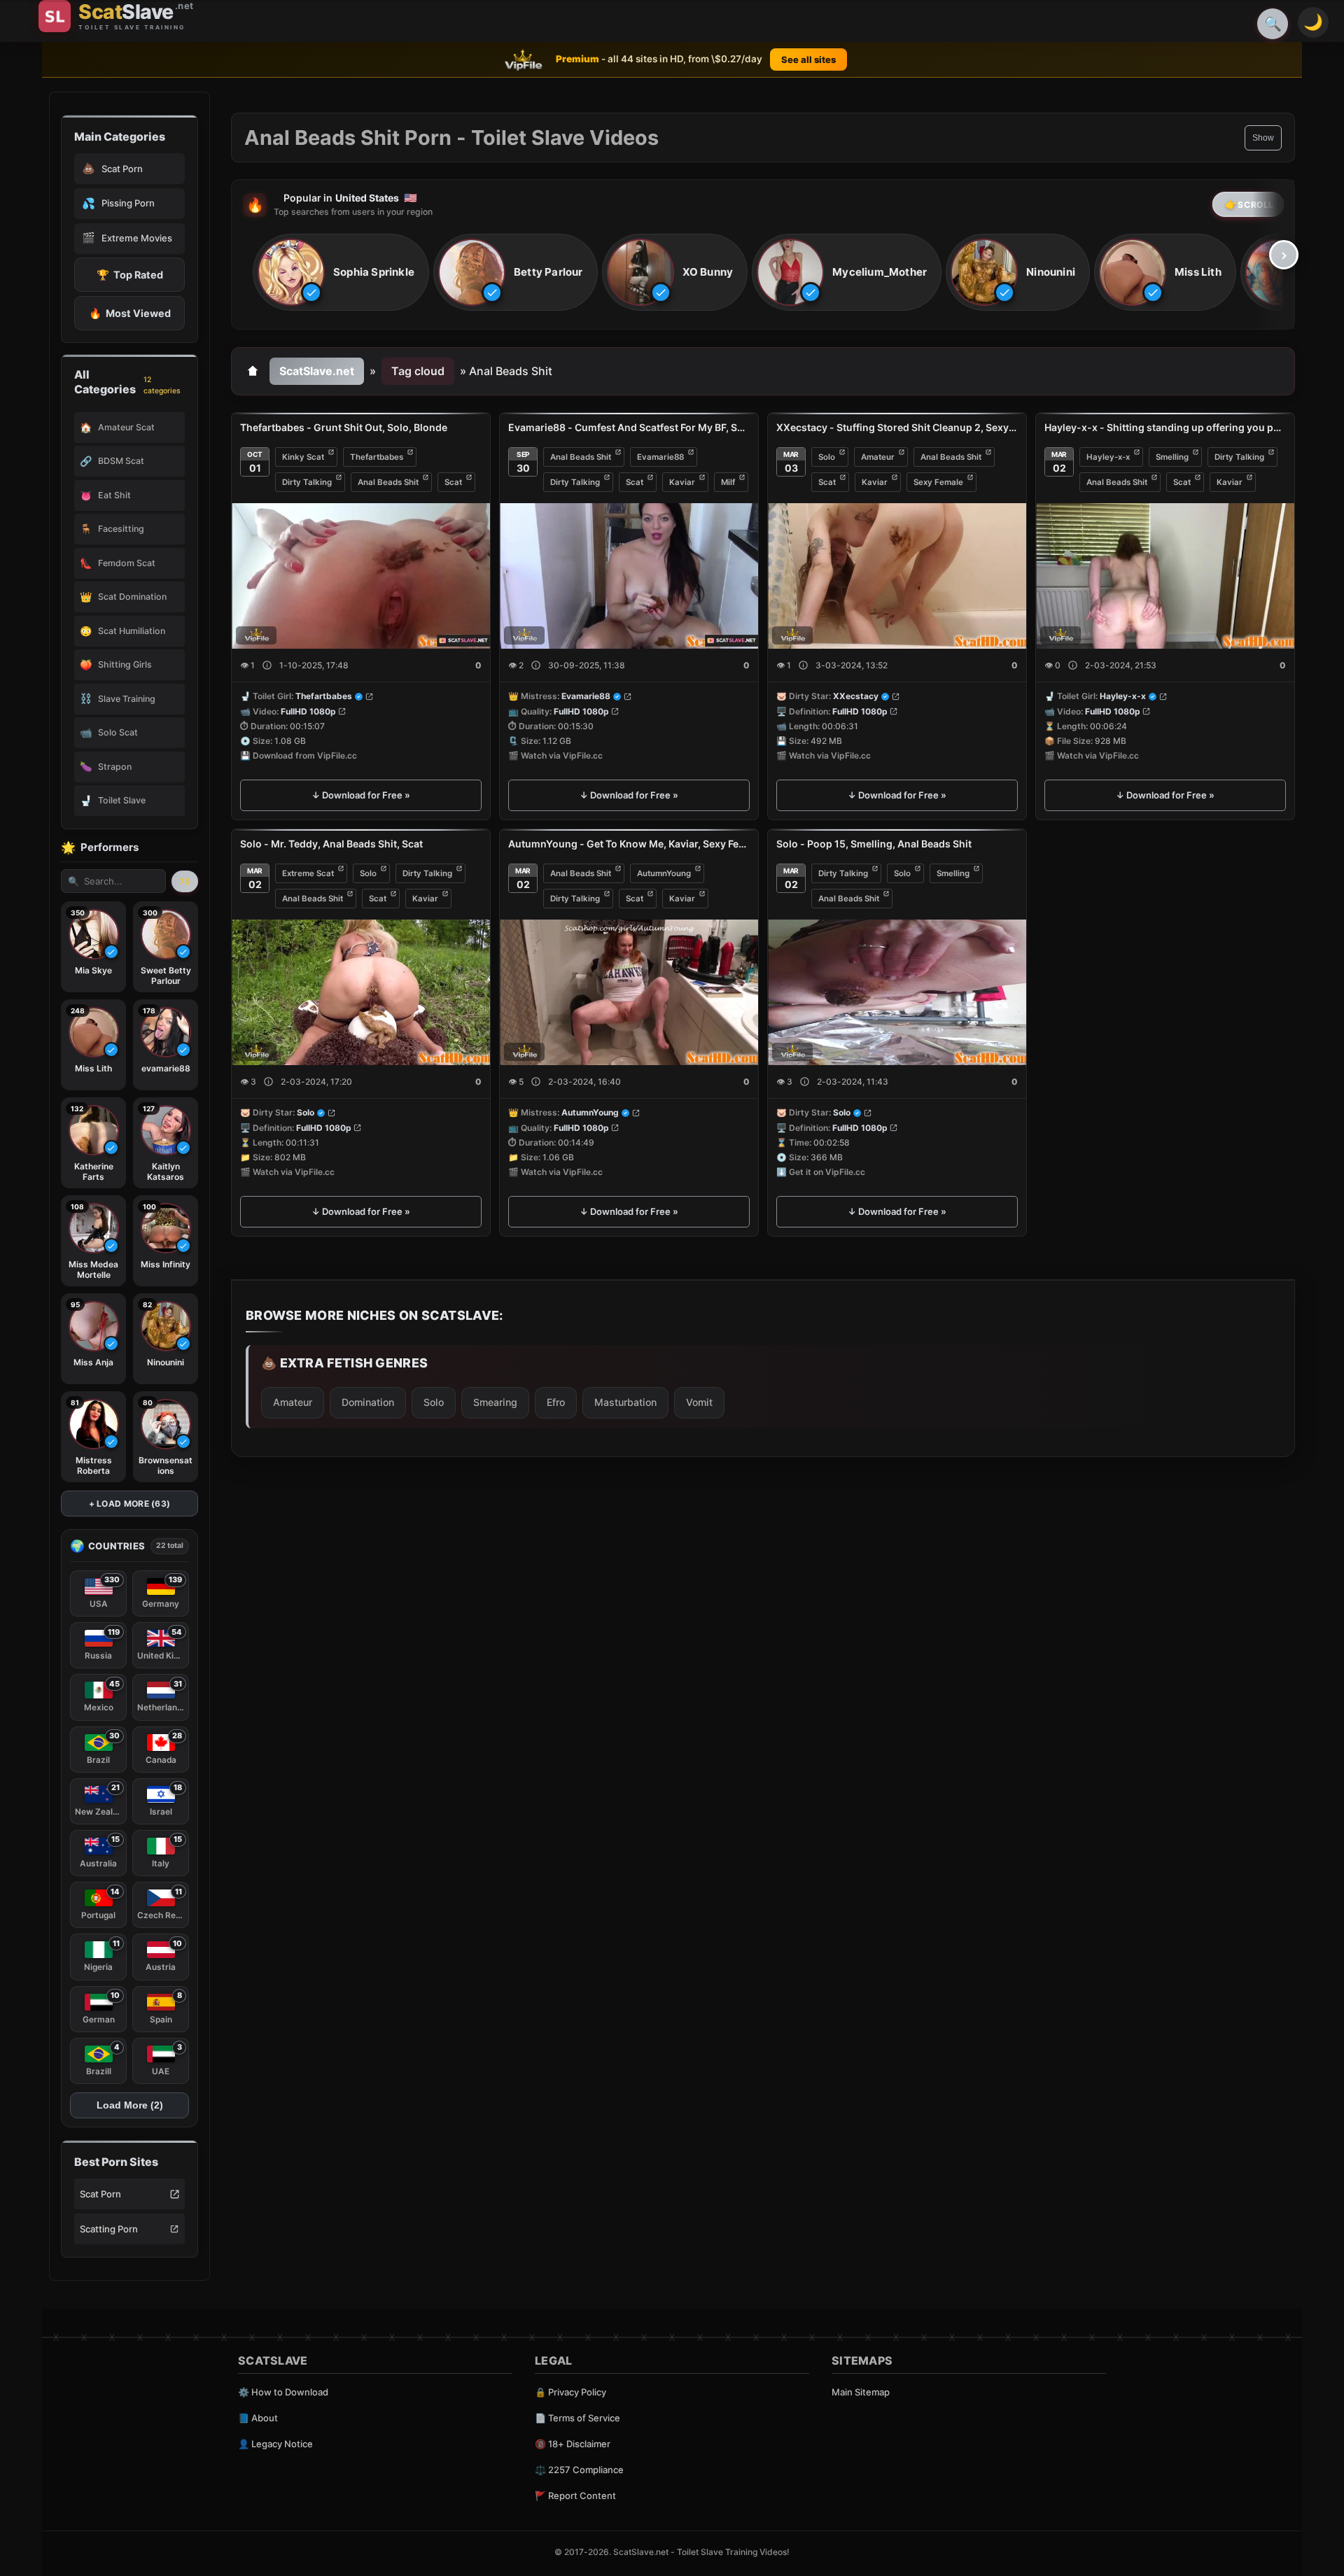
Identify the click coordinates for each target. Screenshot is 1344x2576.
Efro (556, 1402)
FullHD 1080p (308, 711)
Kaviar (682, 482)
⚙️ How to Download (283, 2392)
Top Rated (130, 275)
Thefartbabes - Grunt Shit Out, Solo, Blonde (344, 427)
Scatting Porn (109, 2229)
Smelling (1172, 457)
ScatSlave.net (317, 371)
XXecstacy (856, 697)
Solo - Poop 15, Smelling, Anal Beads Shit (874, 844)
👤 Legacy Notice (275, 2444)
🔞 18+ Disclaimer (573, 2444)
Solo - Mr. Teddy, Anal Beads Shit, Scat (331, 844)
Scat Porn (100, 2194)
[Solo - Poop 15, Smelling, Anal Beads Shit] (897, 992)
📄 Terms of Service (577, 2418)
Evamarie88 (660, 457)
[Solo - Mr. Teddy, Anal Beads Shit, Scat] (361, 992)
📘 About (258, 2418)
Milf (728, 482)
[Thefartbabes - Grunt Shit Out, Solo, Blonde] (361, 576)
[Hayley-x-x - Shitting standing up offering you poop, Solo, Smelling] (1165, 576)
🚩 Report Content (575, 2496)
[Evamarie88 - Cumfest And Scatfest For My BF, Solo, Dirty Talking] (629, 576)
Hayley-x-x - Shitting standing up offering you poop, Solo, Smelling (1165, 427)
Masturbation (625, 1402)
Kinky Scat (303, 457)
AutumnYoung (664, 873)
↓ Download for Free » (361, 796)
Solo (827, 457)
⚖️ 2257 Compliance (579, 2470)
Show (1263, 138)
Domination (368, 1402)
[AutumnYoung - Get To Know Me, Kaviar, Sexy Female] (629, 992)
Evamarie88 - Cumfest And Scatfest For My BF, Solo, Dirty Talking (629, 427)
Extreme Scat (308, 873)
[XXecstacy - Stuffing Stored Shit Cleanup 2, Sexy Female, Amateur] (897, 576)
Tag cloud (418, 371)
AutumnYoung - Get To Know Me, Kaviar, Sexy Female (629, 844)
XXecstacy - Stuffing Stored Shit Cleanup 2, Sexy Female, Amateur (897, 427)
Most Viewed (130, 313)
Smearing (495, 1402)
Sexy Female (938, 482)
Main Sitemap (861, 2392)
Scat (453, 482)
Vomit (699, 1402)
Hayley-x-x (1108, 457)
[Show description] (267, 666)
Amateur (878, 457)
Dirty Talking (307, 482)
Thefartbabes (377, 457)
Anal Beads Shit (388, 482)
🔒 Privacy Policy (570, 2392)
